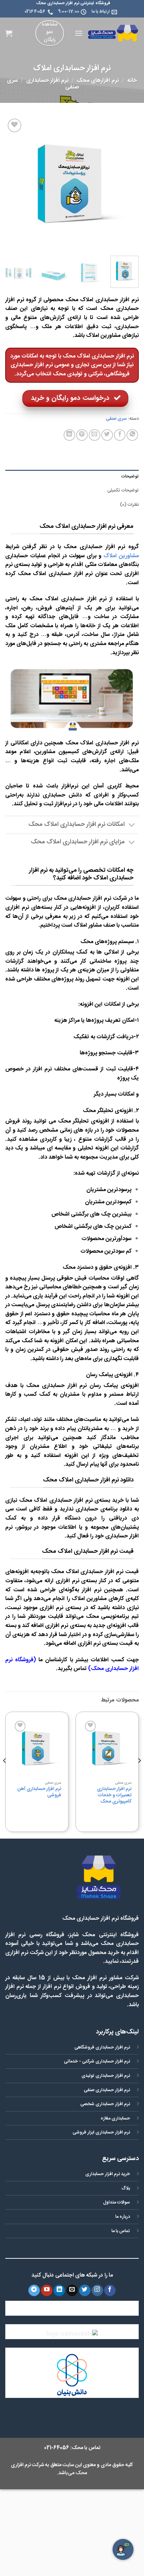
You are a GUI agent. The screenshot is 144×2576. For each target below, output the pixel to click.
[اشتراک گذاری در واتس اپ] (132, 435)
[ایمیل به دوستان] (95, 435)
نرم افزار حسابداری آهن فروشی (39, 1792)
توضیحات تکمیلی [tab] (123, 491)
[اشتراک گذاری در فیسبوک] (120, 435)
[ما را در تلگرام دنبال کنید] (34, 2291)
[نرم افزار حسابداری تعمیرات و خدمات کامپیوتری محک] (107, 1748)
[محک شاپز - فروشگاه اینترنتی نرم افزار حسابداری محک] (113, 33)
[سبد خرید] (9, 33)
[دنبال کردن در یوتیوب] (47, 2291)
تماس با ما (121, 2231)
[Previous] (127, 184)
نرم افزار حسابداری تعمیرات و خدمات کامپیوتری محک (114, 1795)
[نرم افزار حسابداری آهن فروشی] (37, 1748)
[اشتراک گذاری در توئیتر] (107, 435)
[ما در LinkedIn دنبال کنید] (59, 2291)
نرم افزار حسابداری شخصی (105, 2104)
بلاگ (126, 2189)
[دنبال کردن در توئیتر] (85, 2291)
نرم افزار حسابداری (47, 81)
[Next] (12, 184)
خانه (132, 81)
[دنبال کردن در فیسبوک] (110, 2291)
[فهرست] (79, 33)
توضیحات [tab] (130, 477)
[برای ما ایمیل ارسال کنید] (72, 2291)
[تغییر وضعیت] (132, 826)
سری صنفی (116, 419)
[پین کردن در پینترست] (82, 435)
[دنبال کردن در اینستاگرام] (97, 2291)
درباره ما (123, 2217)
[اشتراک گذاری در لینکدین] (69, 435)
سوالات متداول (117, 2203)
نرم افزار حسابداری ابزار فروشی (101, 2133)
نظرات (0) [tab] (129, 505)
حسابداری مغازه (115, 2119)
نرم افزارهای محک (98, 81)
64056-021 (57, 2448)
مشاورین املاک (121, 556)
